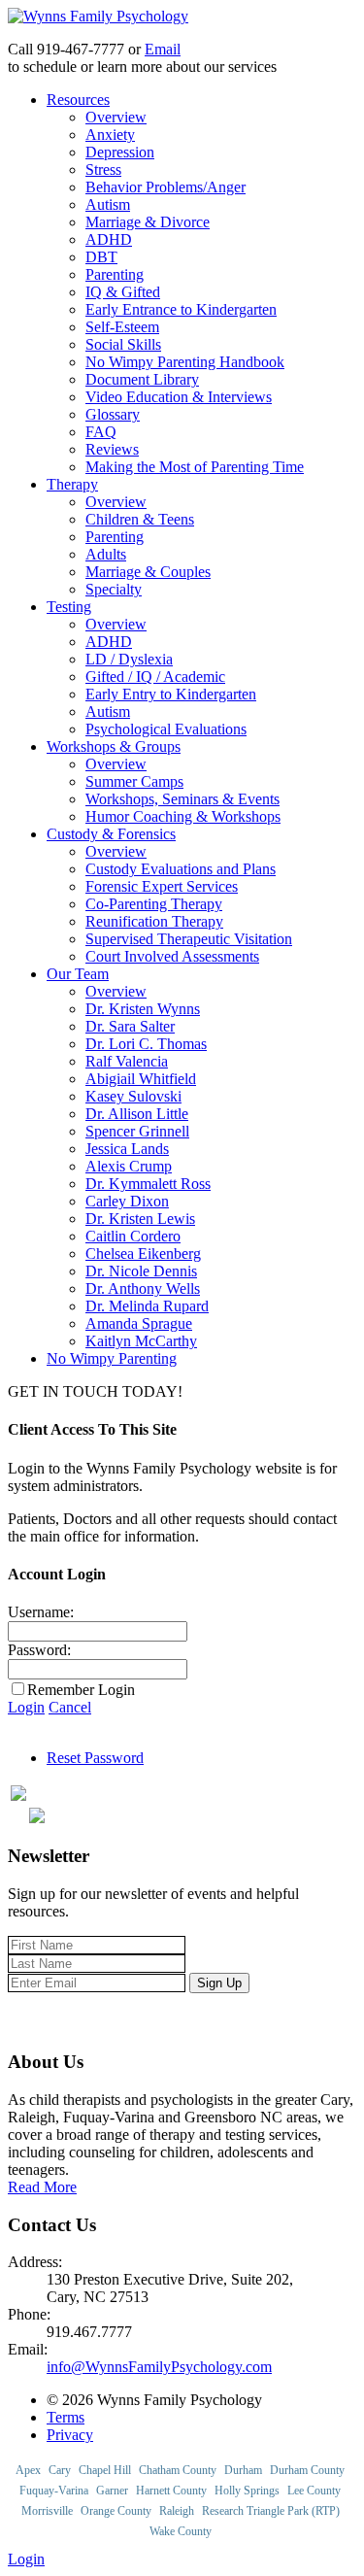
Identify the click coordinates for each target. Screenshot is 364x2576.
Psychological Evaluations (166, 729)
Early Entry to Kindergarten (171, 694)
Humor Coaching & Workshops (183, 816)
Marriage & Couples (148, 572)
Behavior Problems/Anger (165, 187)
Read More (42, 2187)
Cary (60, 2470)
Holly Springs (247, 2491)
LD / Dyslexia (129, 659)
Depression (120, 152)
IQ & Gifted (123, 292)
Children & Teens (140, 519)
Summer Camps (134, 781)
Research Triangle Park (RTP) (271, 2511)
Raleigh (177, 2511)
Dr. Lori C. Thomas (146, 1044)
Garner (112, 2491)
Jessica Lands (127, 1149)
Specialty (114, 589)
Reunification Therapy (154, 921)
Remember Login (81, 1690)
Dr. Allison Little (137, 1114)
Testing (69, 607)
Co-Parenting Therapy (154, 904)
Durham (243, 2470)
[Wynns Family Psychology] (98, 16)
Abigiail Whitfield (141, 1079)
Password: (39, 1650)
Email (163, 49)
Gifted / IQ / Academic (155, 677)
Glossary (113, 414)
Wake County (181, 2531)
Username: (41, 1612)
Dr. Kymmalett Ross (148, 1184)
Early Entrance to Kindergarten (181, 309)
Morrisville (47, 2511)
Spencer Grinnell (137, 1131)
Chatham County (178, 2470)
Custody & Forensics (111, 834)
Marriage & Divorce (148, 222)
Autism (108, 204)
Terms (66, 2417)
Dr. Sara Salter (130, 1026)
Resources (78, 100)
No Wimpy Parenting (112, 1358)
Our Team (78, 974)
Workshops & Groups (114, 746)
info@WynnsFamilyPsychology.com (159, 2367)
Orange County (116, 2511)
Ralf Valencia (127, 1061)
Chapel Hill (105, 2470)
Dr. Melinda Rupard (147, 1306)
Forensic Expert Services (162, 886)
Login (26, 1707)
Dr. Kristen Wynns (143, 1009)
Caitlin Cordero (133, 1236)
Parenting (115, 274)
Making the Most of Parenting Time (195, 467)
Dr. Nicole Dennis (141, 1271)
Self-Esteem (122, 327)
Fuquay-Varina (54, 2491)
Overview (116, 117)
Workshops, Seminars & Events (182, 799)
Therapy (72, 484)
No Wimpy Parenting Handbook (185, 362)
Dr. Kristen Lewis (140, 1219)
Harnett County (171, 2491)
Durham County (307, 2470)
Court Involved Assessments (172, 956)
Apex (28, 2470)
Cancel (70, 1707)
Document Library (142, 379)
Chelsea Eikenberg (143, 1254)
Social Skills (123, 344)
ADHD (109, 239)
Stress (103, 169)
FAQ (101, 432)
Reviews (112, 449)
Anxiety (110, 135)
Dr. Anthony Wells (143, 1288)
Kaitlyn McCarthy (141, 1341)
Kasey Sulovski (133, 1096)
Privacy (70, 2435)
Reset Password (95, 1758)
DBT (101, 257)
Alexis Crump (129, 1166)
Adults (106, 554)
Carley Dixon (127, 1201)
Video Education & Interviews (179, 397)
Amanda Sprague (139, 1323)
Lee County (314, 2491)
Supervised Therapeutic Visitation (189, 939)
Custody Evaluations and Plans (181, 869)
